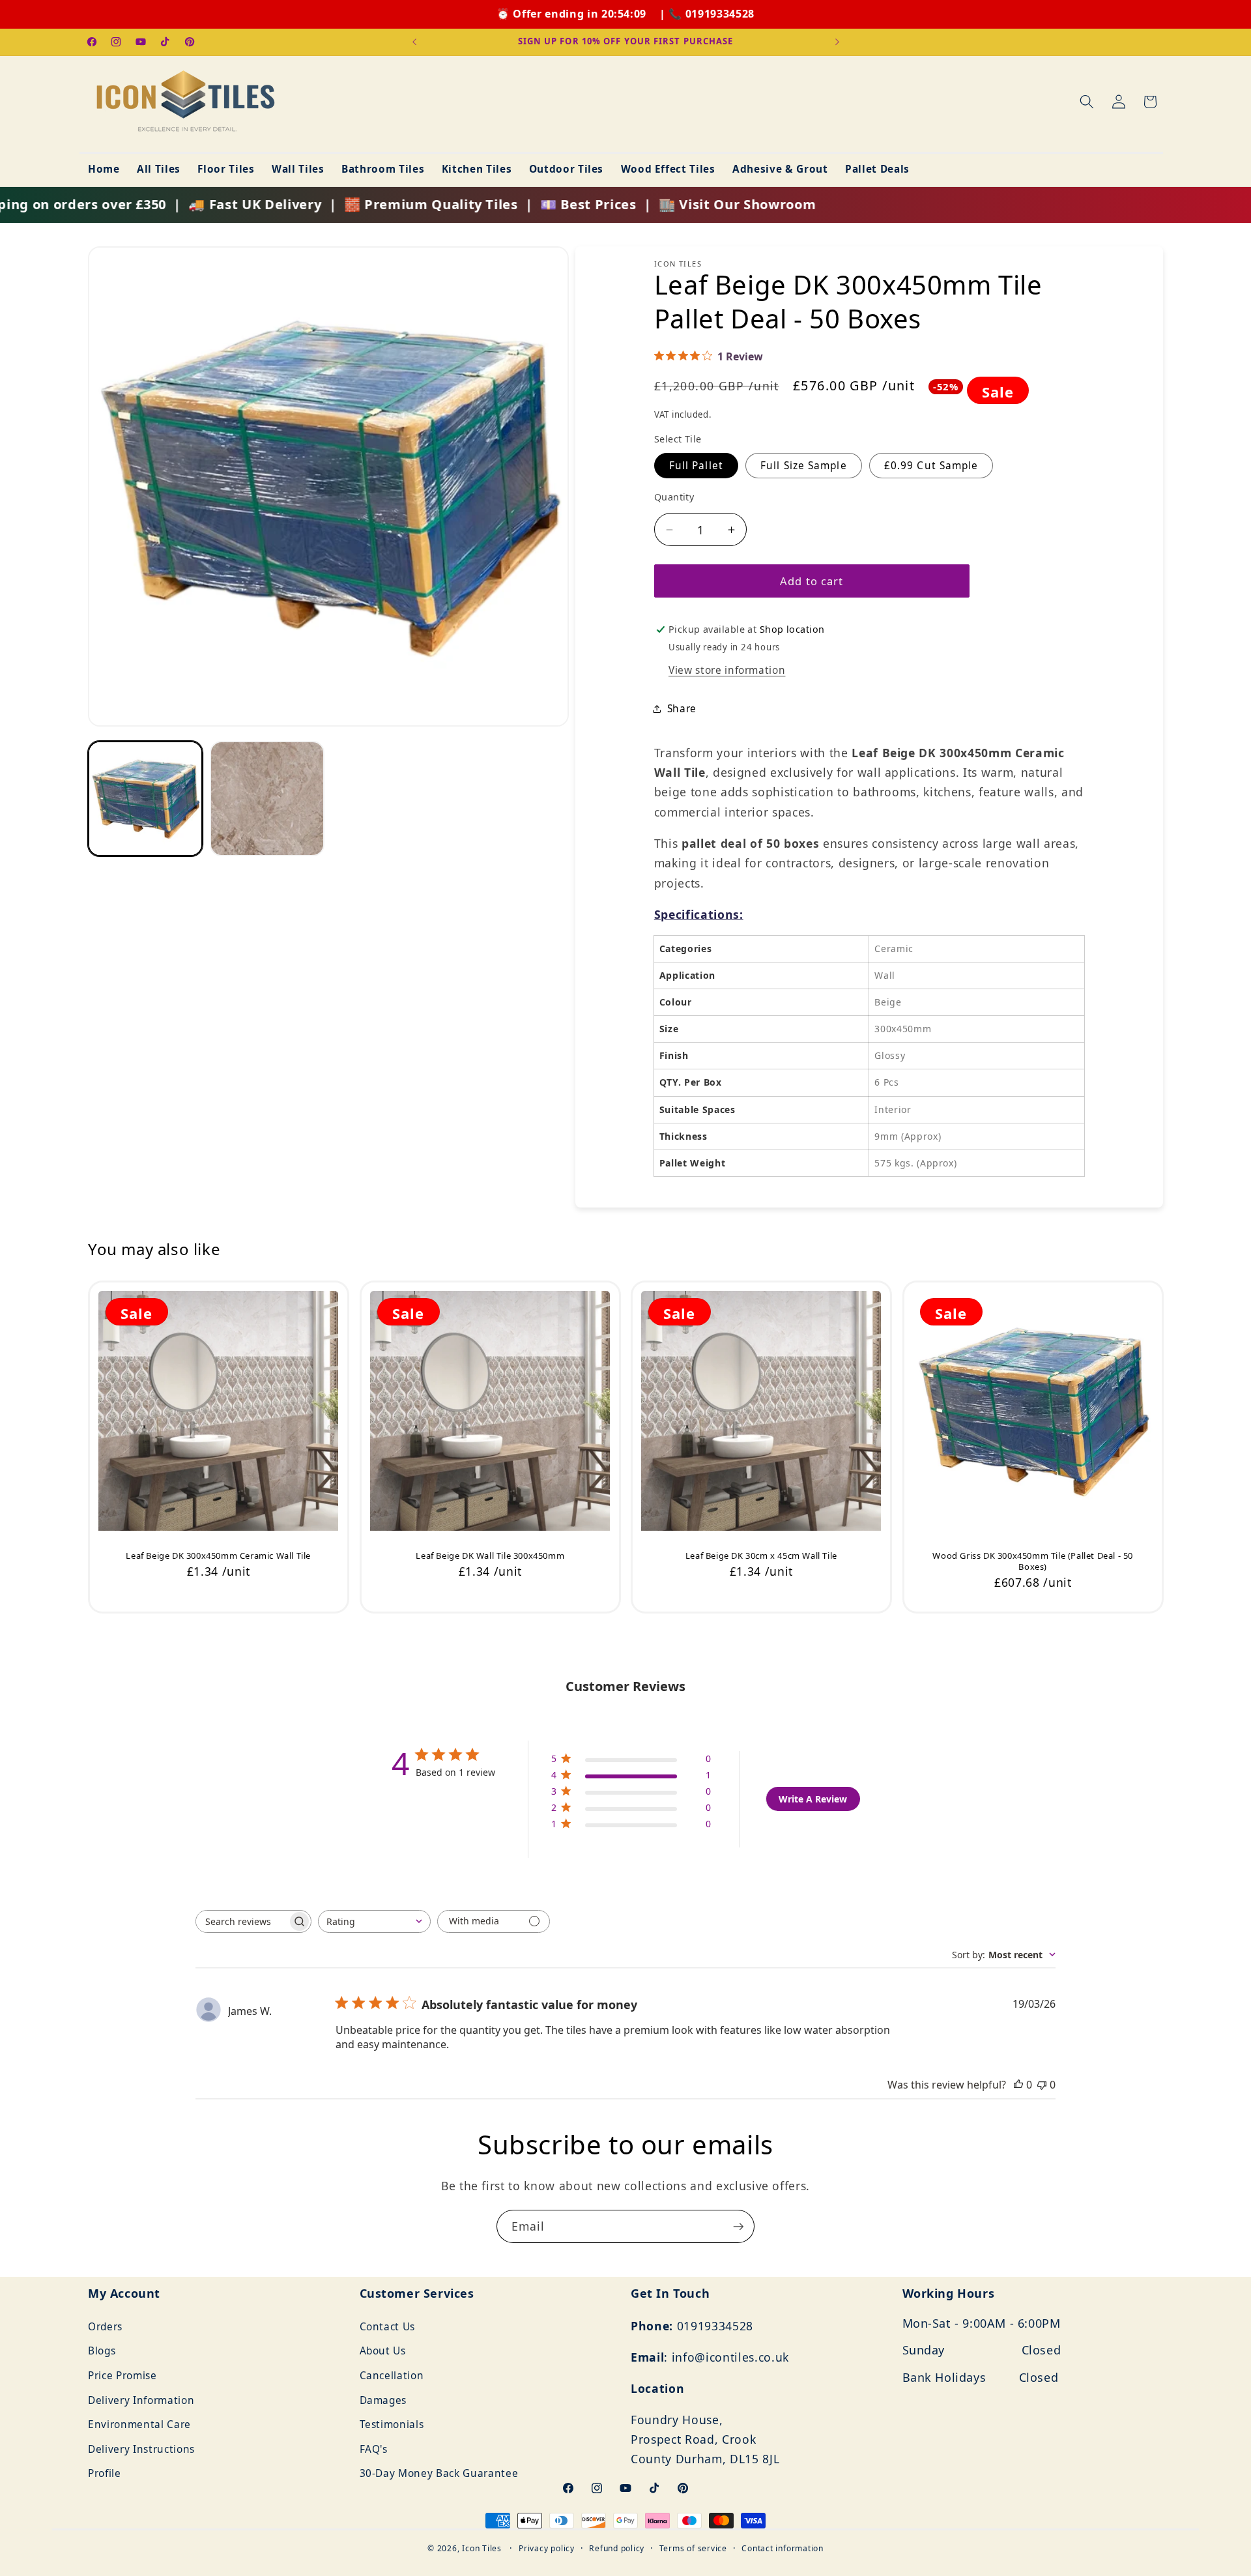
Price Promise (122, 2376)
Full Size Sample (804, 466)
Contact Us (388, 2327)
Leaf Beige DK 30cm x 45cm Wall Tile (761, 1556)
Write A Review (813, 1799)
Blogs (102, 2351)
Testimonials (392, 2424)
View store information (727, 670)
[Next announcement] (837, 42)
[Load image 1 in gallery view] (145, 798)
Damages (383, 2400)
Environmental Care (139, 2424)
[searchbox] (242, 1921)
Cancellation (392, 2376)
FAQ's (374, 2449)
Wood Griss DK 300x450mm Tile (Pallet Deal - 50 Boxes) (1033, 1561)
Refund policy (617, 2548)
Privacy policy (547, 2548)
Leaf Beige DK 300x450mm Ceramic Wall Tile (218, 1556)
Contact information (783, 2548)
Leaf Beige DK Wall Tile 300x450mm (490, 1556)
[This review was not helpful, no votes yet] (1042, 2085)
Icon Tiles (482, 2548)
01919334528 (720, 14)
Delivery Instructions (141, 2449)
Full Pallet (696, 466)
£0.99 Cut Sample (931, 466)
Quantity (674, 497)
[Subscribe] (738, 2227)
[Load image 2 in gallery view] (267, 798)
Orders (105, 2327)
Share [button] (682, 709)
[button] (1087, 102)
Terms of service (693, 2548)
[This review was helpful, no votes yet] (1018, 2085)
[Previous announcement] (414, 42)
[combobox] (374, 1921)
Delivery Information (141, 2400)
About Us (383, 2351)
